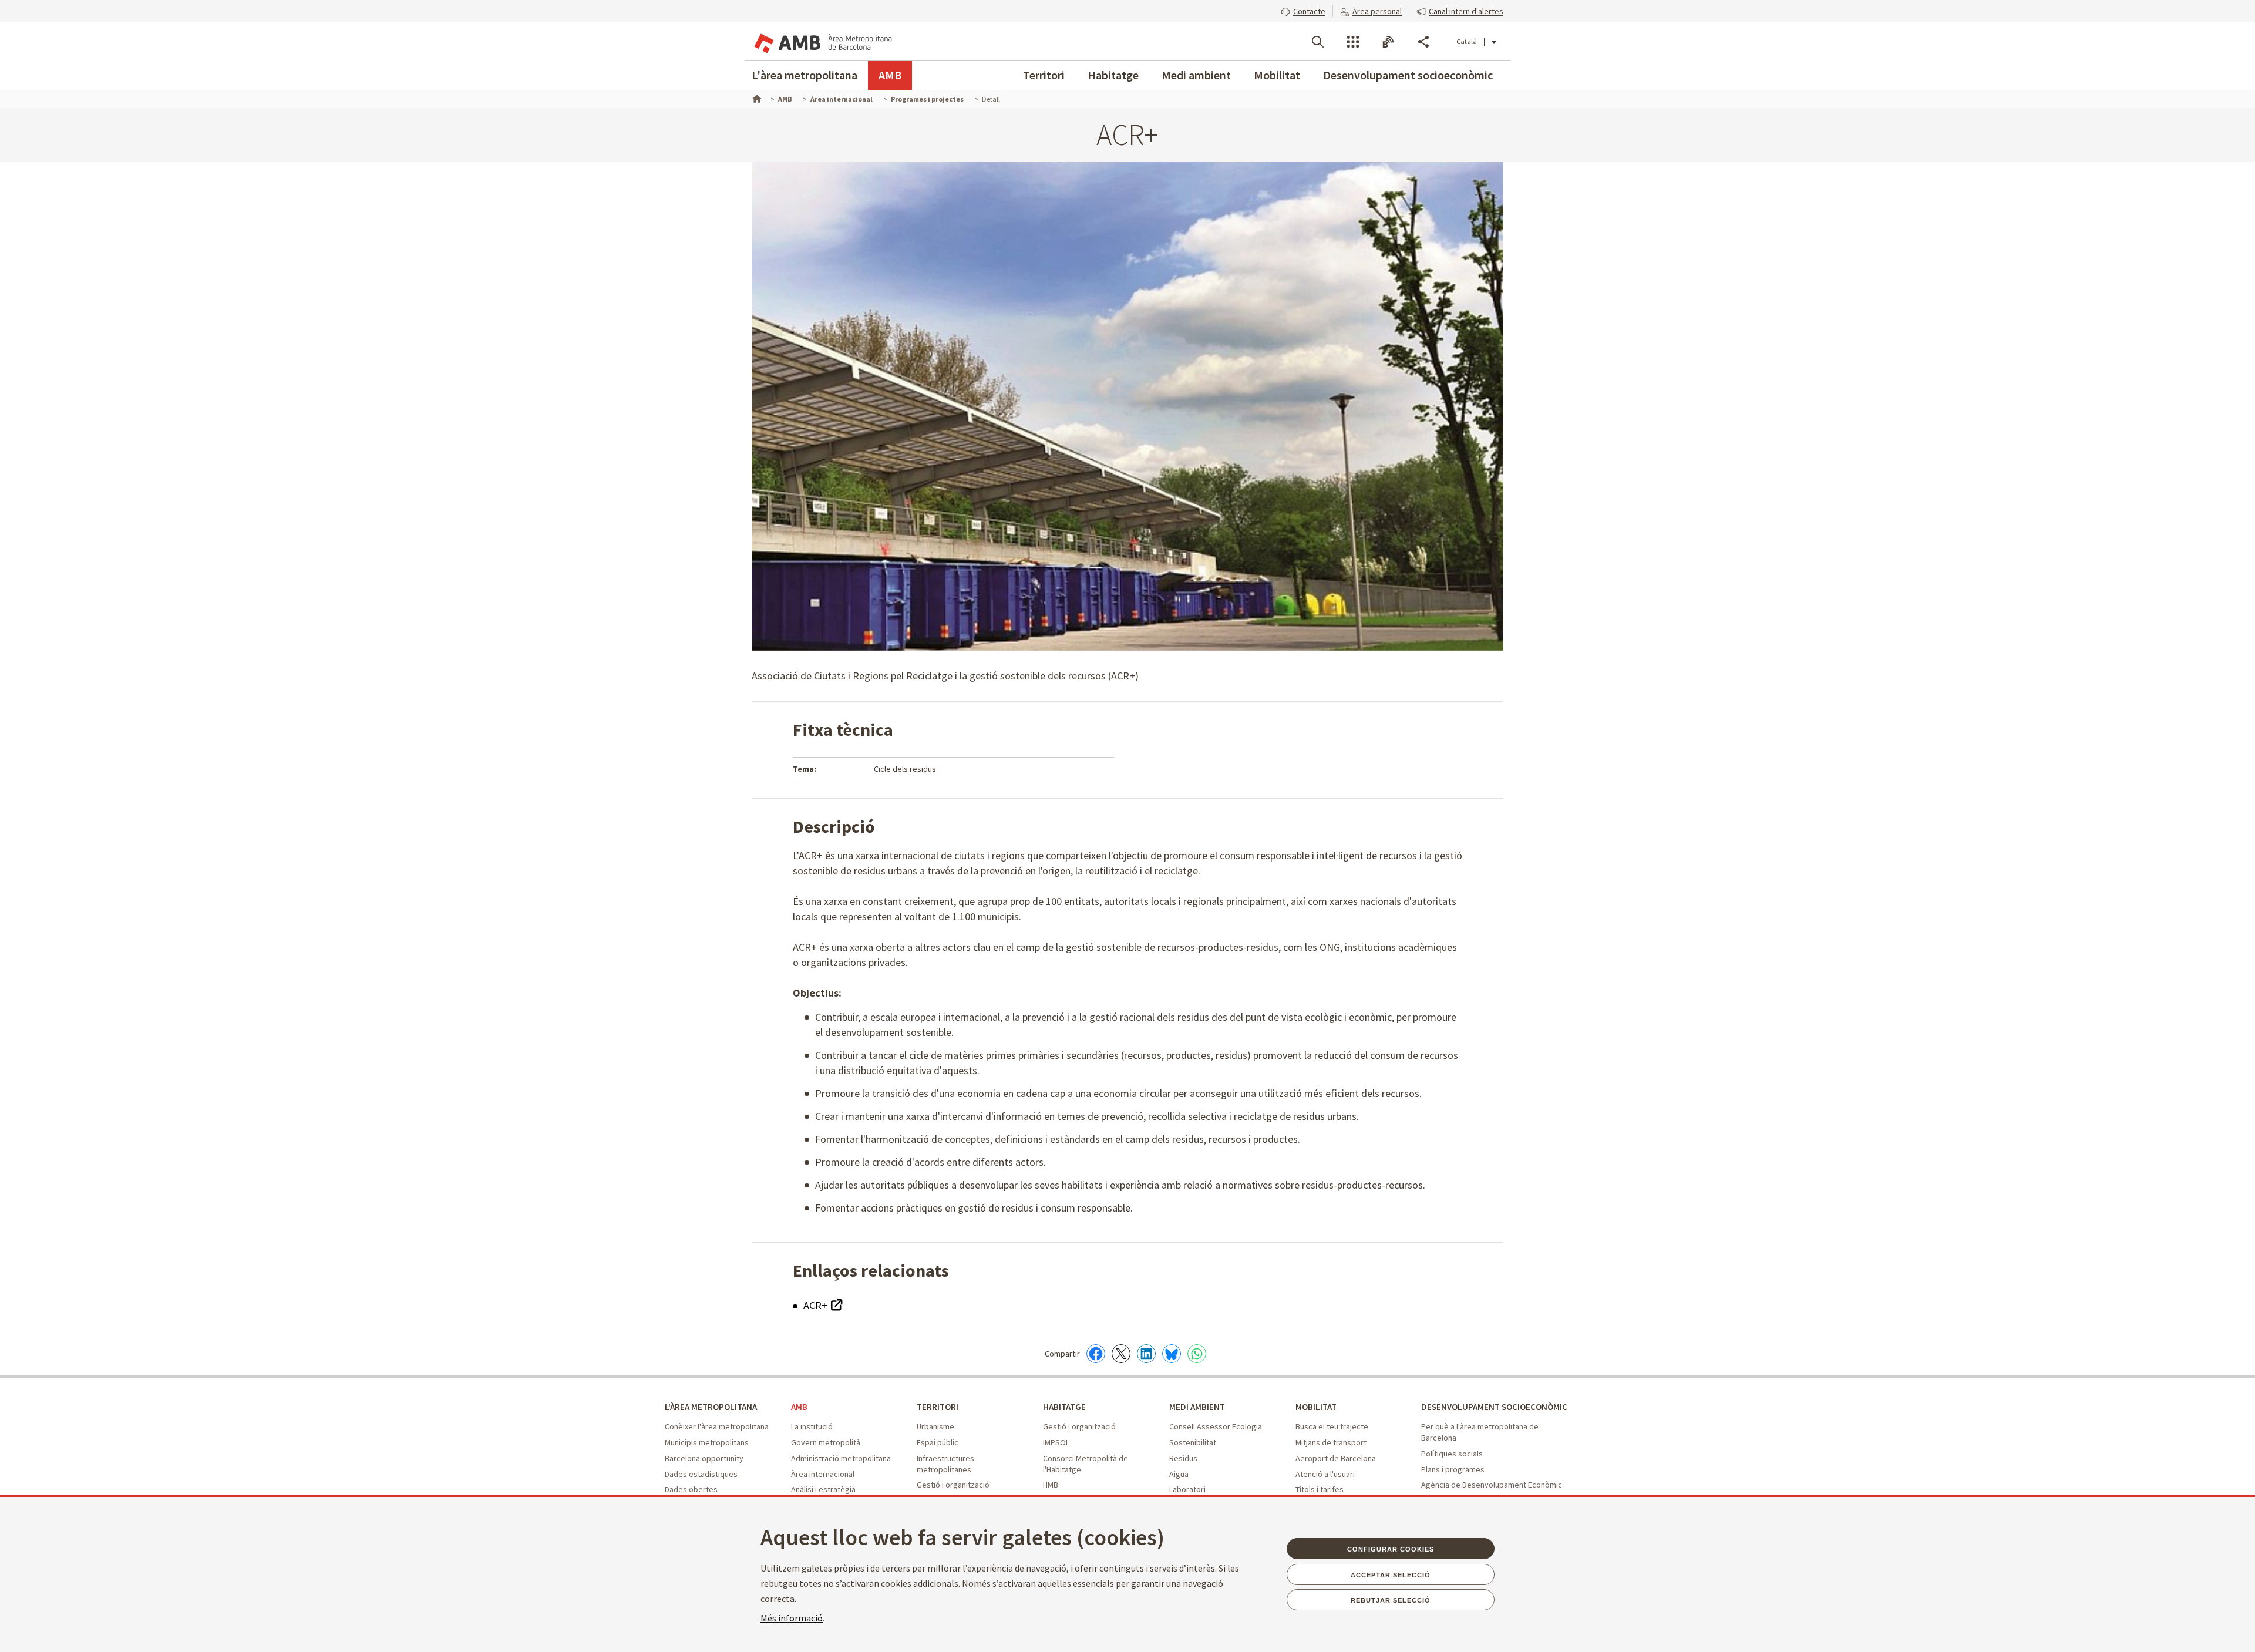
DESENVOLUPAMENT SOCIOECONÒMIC (1494, 1407)
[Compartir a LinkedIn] (1146, 1354)
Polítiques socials (1452, 1454)
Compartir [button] (1423, 42)
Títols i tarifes (1320, 1489)
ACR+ (817, 1305)
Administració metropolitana (841, 1458)
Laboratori (1187, 1489)
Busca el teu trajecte (1332, 1426)
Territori (1044, 75)
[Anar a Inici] (756, 97)
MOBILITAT (1316, 1407)
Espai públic (938, 1442)
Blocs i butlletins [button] (1388, 42)
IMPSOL (1056, 1442)
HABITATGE (1064, 1407)
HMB (1051, 1485)
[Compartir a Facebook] (1096, 1354)
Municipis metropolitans (707, 1442)
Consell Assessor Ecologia (1216, 1426)
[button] (1303, 10)
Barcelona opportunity (704, 1458)
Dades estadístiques (701, 1474)
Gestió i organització (953, 1485)
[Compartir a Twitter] (1121, 1354)
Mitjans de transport (1331, 1442)
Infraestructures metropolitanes (945, 1464)
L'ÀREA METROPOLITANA (711, 1407)
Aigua (1179, 1474)
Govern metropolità (826, 1442)
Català (1467, 41)
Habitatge (1113, 75)
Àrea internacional (823, 1474)
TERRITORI (938, 1407)
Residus (1183, 1458)
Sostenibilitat (1193, 1442)
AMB (890, 75)
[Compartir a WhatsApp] (1197, 1354)
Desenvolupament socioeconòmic (1408, 75)
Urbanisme (935, 1426)
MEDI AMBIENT (1197, 1407)
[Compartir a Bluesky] (1172, 1354)
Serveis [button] (1353, 42)
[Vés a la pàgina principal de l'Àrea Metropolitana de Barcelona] (822, 41)
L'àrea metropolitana (805, 75)
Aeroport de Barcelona (1336, 1458)
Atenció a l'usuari (1325, 1474)
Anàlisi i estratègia (823, 1489)
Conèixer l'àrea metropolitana (717, 1426)
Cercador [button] (1318, 42)
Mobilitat (1277, 75)
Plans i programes (1453, 1469)
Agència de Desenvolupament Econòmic (1492, 1485)
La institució (812, 1426)
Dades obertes (691, 1489)
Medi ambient (1196, 75)
